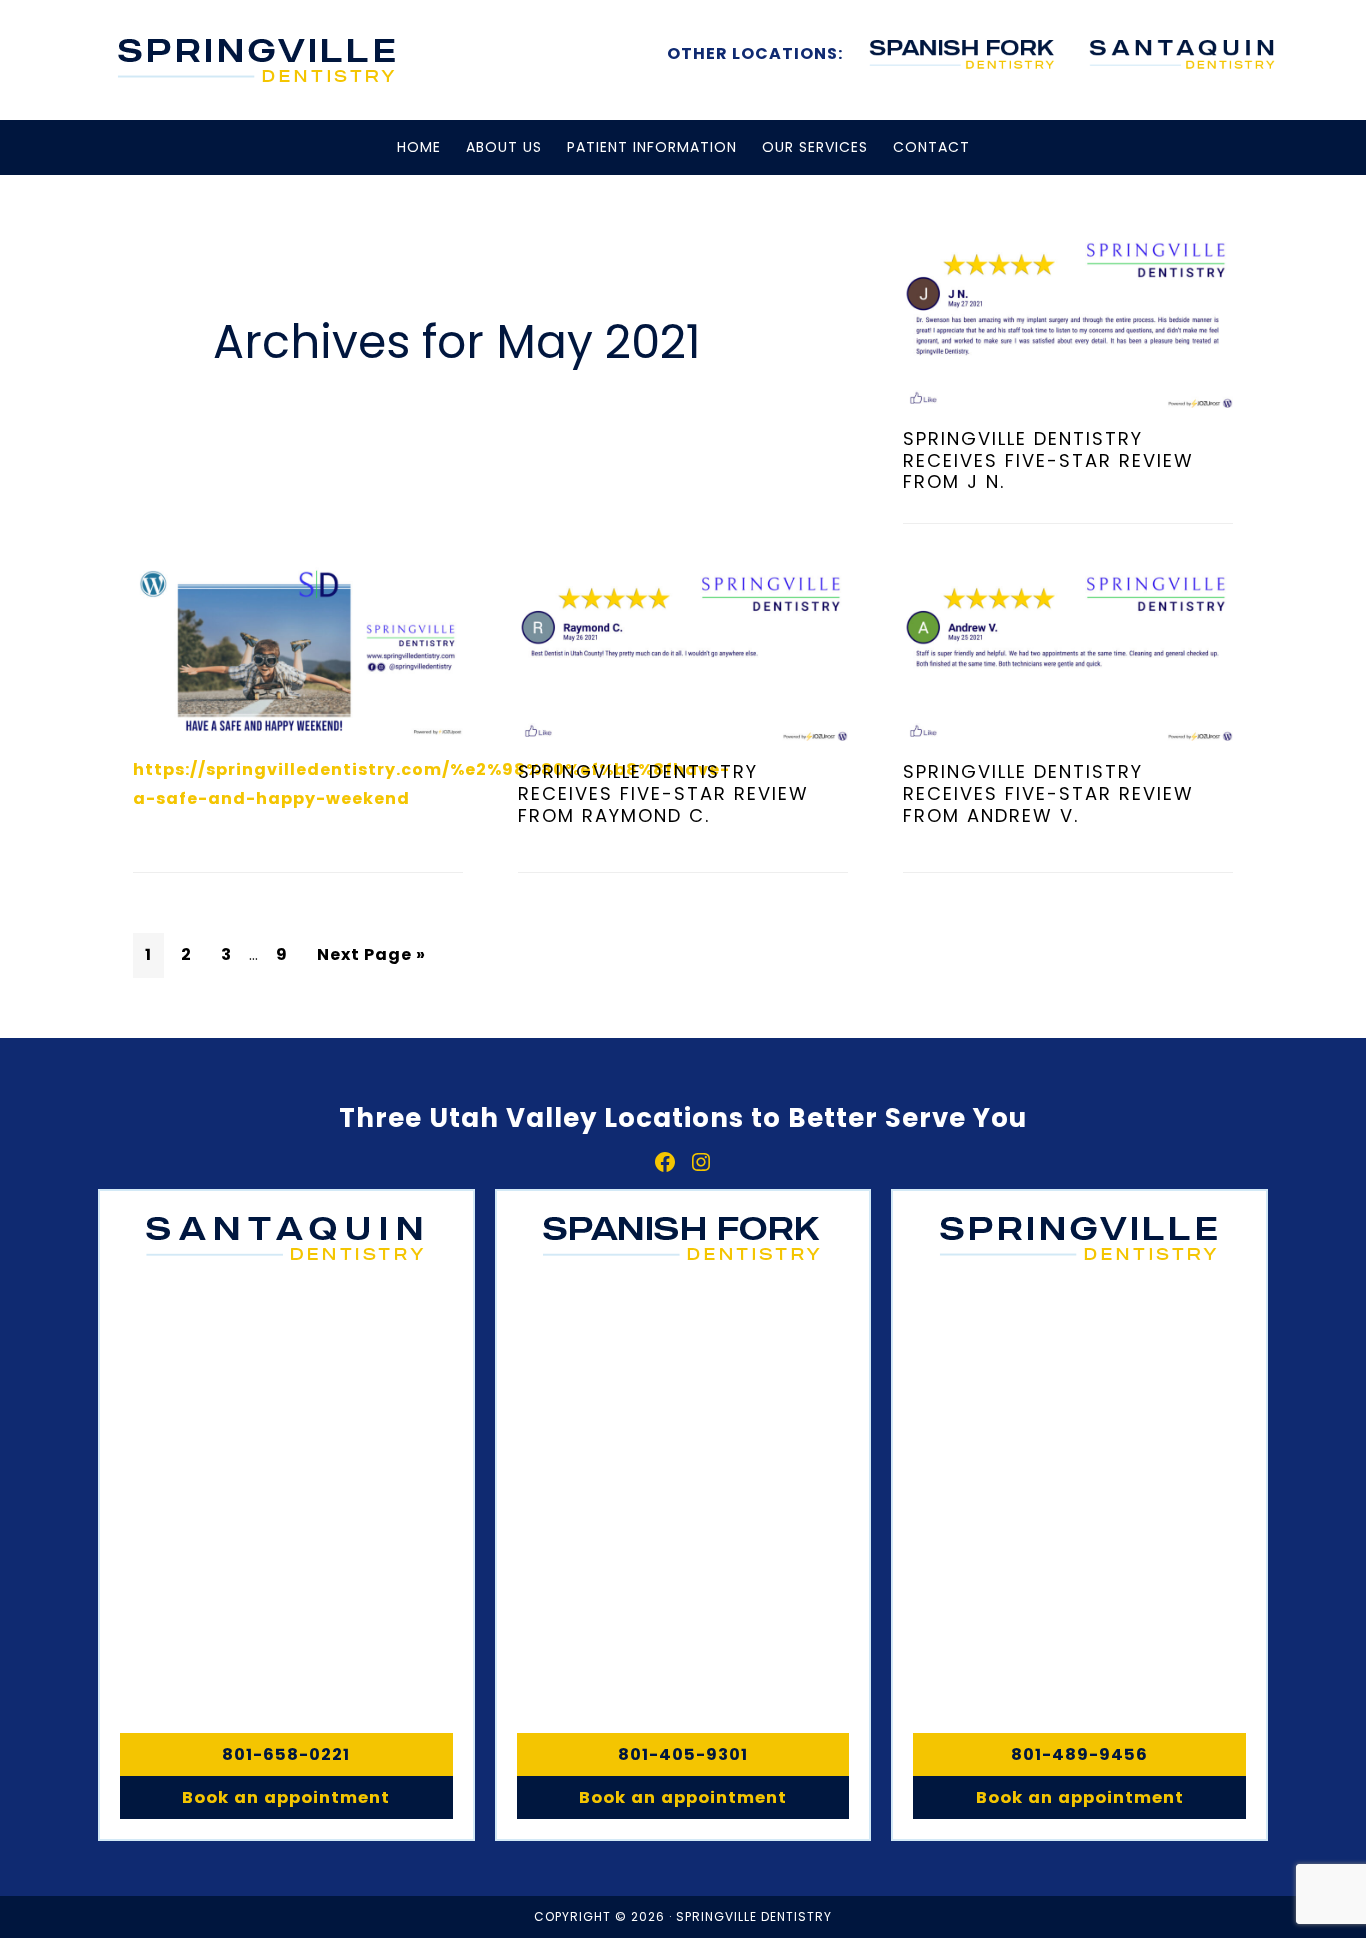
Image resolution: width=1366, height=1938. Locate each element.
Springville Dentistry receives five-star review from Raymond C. (663, 793)
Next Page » (371, 954)
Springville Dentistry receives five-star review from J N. (1048, 460)
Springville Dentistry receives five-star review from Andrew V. (1048, 793)
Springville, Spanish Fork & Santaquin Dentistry (258, 60)
